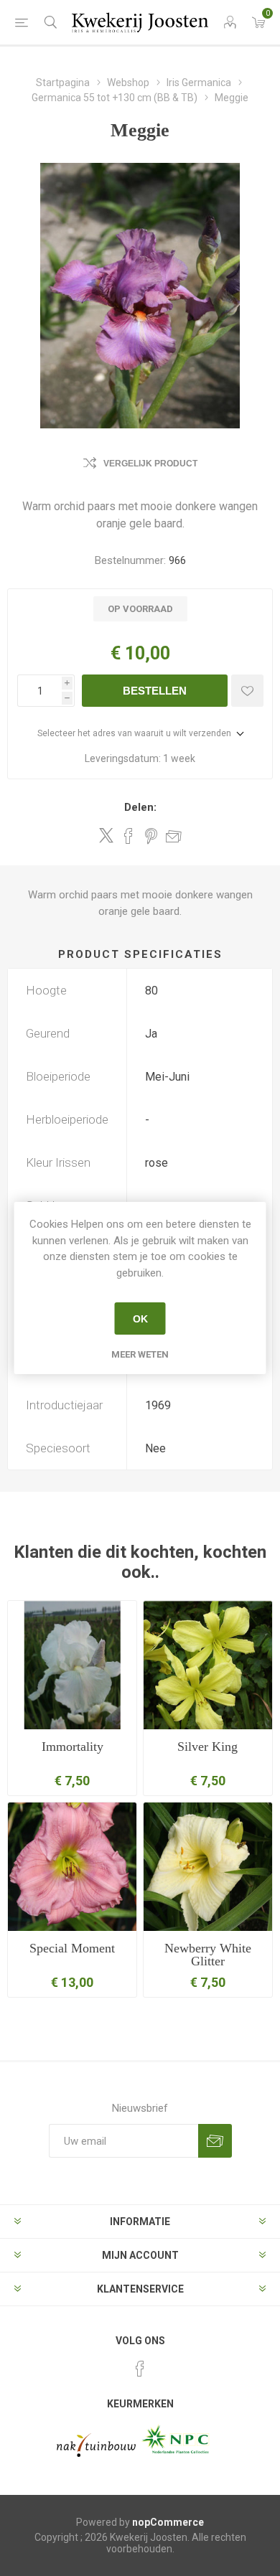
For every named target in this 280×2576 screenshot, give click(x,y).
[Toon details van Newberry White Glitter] (208, 1867)
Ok (140, 1319)
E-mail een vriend (174, 836)
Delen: (140, 807)
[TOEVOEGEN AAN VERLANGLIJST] (247, 691)
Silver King (207, 1747)
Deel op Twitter (106, 835)
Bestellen (155, 691)
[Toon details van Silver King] (208, 1665)
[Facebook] (140, 2369)
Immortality (73, 1747)
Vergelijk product (150, 464)
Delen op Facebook (129, 836)
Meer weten (140, 1354)
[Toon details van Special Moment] (72, 1867)
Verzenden (215, 2141)
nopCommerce (168, 2522)
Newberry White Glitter (208, 1955)
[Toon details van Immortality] (72, 1665)
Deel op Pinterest (151, 836)
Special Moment (72, 1948)
